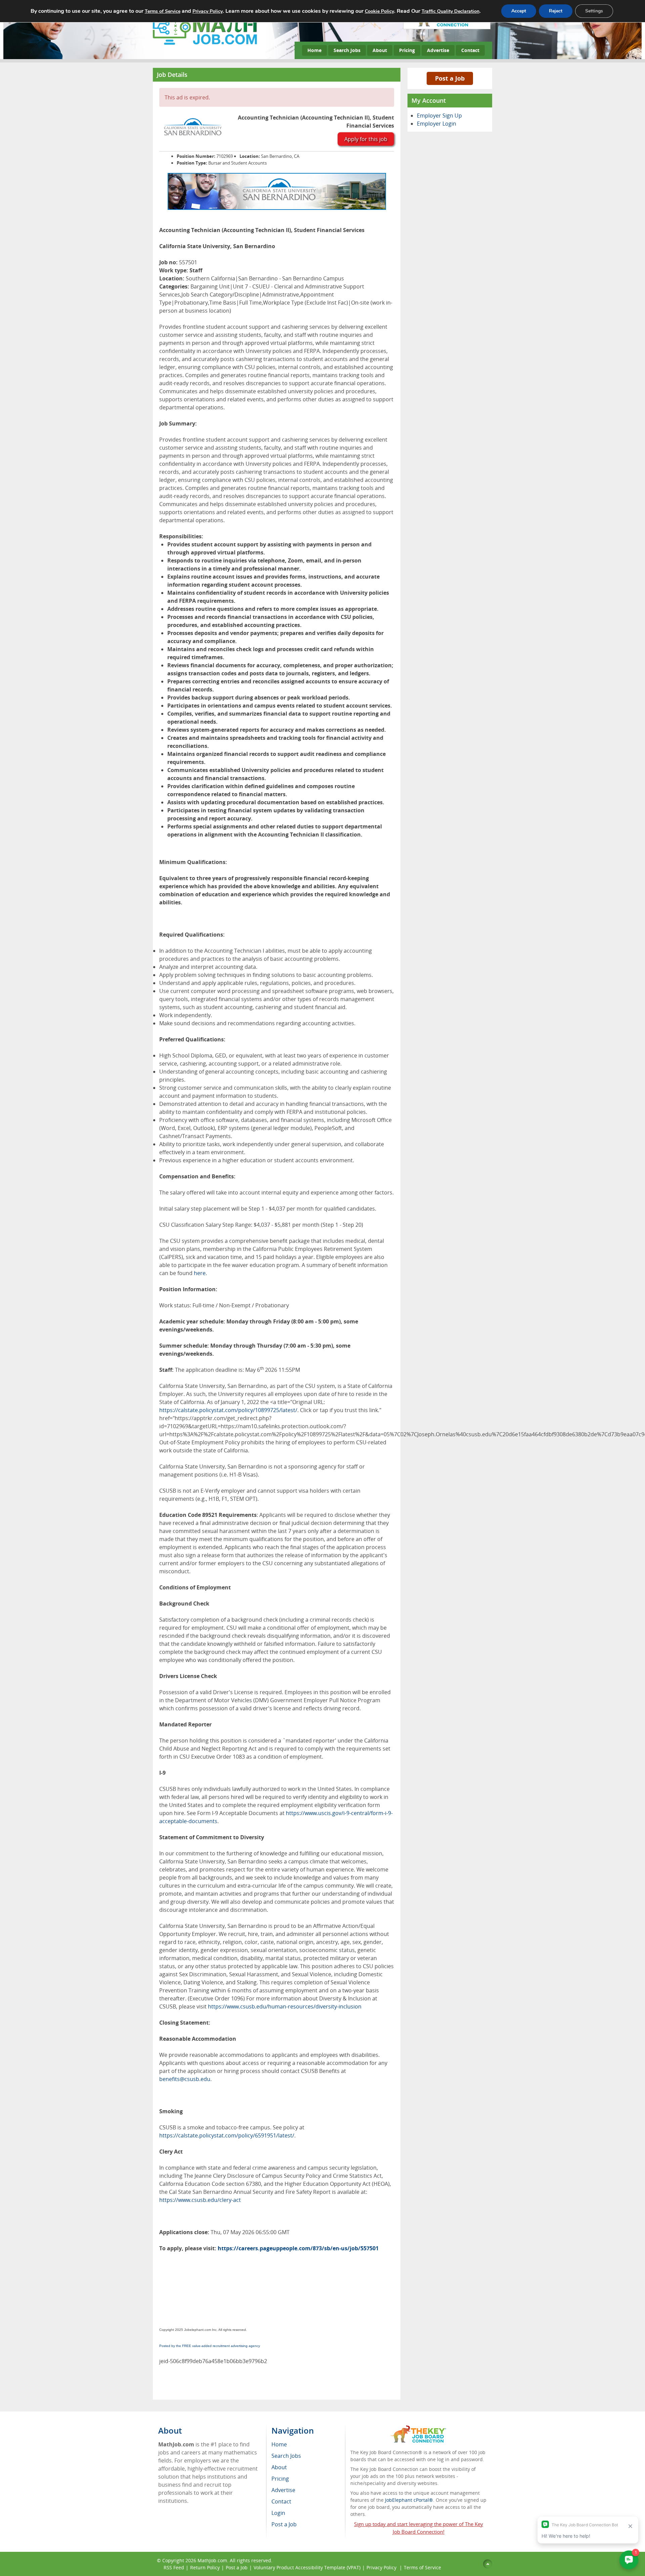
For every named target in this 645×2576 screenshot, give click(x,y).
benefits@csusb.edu (185, 2079)
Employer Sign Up (439, 116)
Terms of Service (422, 2567)
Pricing (407, 50)
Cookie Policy (379, 11)
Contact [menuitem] (281, 2501)
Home (314, 50)
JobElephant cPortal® (409, 2500)
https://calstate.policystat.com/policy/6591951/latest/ (227, 2135)
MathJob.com (212, 2560)
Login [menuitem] (278, 2513)
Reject (556, 11)
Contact (470, 50)
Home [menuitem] (279, 2444)
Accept (519, 11)
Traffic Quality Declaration (450, 11)
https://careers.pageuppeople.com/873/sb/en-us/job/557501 (298, 2248)
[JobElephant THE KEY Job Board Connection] (418, 2428)
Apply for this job (366, 139)
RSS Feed (174, 2567)
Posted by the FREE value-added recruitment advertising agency (210, 2346)
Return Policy (205, 2567)
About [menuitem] (279, 2467)
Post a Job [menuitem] (284, 2524)
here (200, 1273)
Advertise (438, 50)
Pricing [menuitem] (280, 2479)
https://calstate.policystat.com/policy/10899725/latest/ (228, 1410)
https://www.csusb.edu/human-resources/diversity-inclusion (285, 2006)
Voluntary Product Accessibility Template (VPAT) (307, 2567)
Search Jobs (347, 50)
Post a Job (450, 78)
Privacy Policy (382, 2567)
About (380, 50)
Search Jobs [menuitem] (286, 2456)
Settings (594, 11)
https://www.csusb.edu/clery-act (200, 2200)
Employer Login (437, 124)
